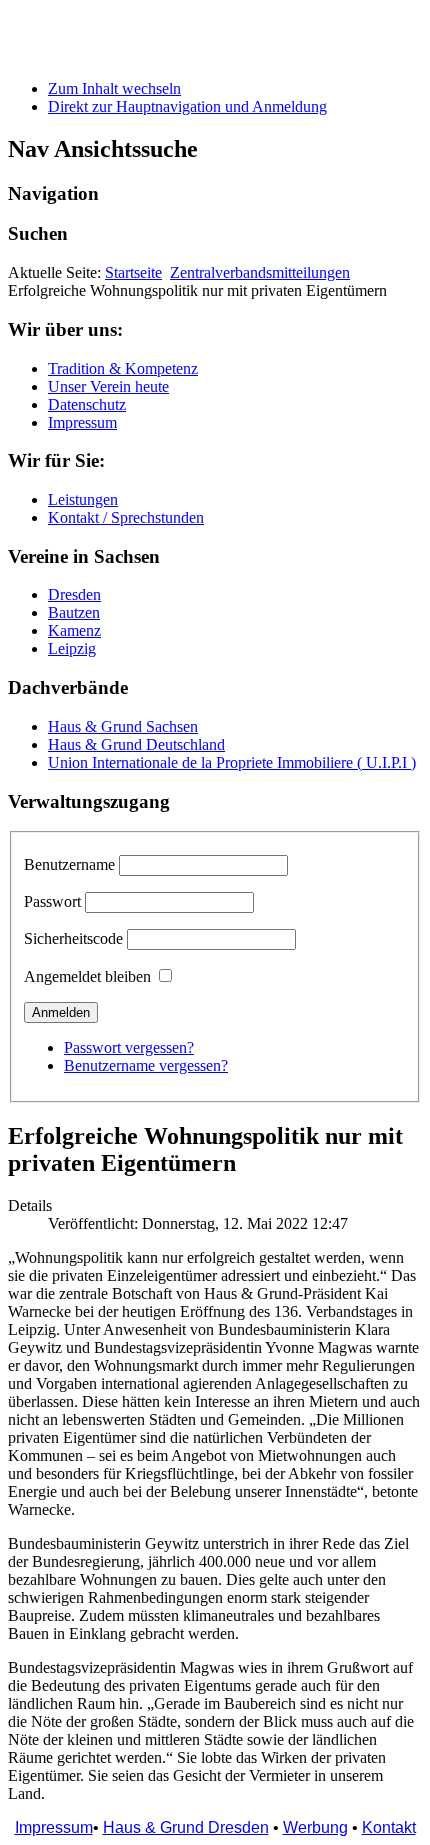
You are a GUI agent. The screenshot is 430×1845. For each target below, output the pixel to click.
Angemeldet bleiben (87, 976)
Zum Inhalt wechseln (114, 88)
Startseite (133, 272)
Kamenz (74, 630)
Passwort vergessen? (129, 1047)
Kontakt (389, 1827)
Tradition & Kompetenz (123, 368)
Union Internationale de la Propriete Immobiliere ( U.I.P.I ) (232, 762)
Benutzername (69, 864)
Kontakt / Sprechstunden (126, 517)
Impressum (82, 422)
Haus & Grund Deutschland (136, 744)
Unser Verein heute (108, 386)
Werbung (315, 1827)
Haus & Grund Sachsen (123, 726)
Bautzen (74, 612)
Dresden (74, 594)
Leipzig (72, 648)
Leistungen (83, 499)
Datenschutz (87, 404)
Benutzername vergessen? (146, 1065)
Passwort (52, 901)
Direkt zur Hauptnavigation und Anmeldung (187, 106)
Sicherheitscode (73, 938)
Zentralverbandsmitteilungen (260, 272)
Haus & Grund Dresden (186, 1827)
